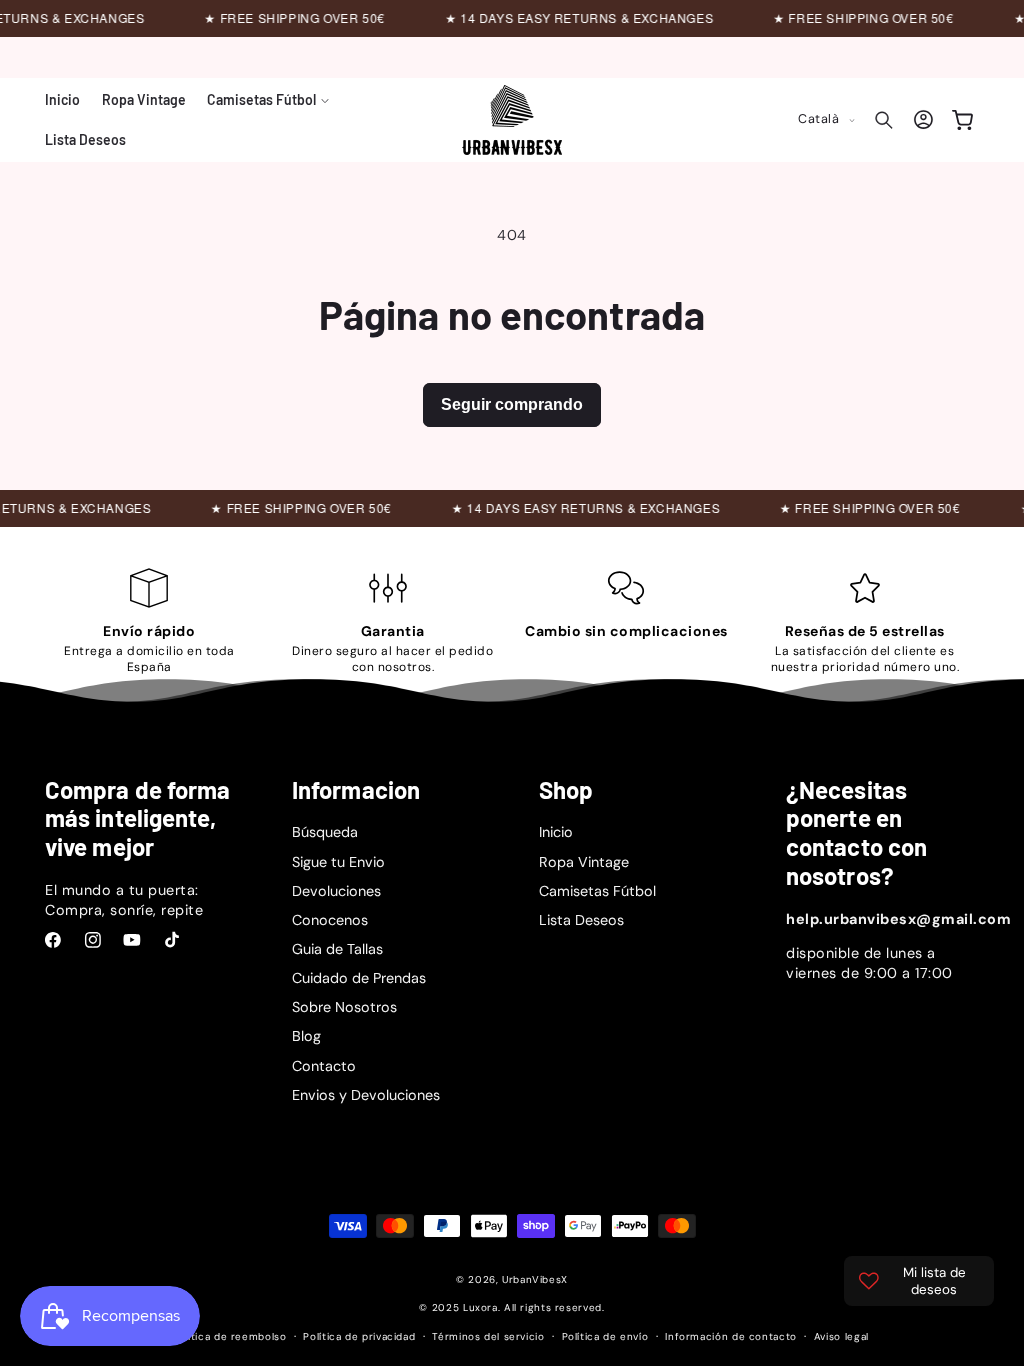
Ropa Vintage (584, 862)
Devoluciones (336, 891)
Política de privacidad (359, 1336)
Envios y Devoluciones (366, 1095)
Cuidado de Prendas (359, 978)
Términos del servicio (488, 1336)
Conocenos (330, 920)
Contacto (324, 1066)
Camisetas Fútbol (597, 891)
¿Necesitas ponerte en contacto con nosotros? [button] (856, 833)
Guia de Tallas (337, 949)
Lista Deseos (581, 920)
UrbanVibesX (535, 1279)
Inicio (556, 832)
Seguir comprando (512, 404)
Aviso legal (841, 1336)
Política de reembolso (229, 1336)
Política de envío (605, 1336)
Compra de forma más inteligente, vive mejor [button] (138, 819)
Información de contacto (731, 1336)
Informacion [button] (356, 790)
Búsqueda (325, 832)
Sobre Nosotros (344, 1007)
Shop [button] (566, 790)
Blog (306, 1036)
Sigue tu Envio (338, 862)
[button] (268, 100)
